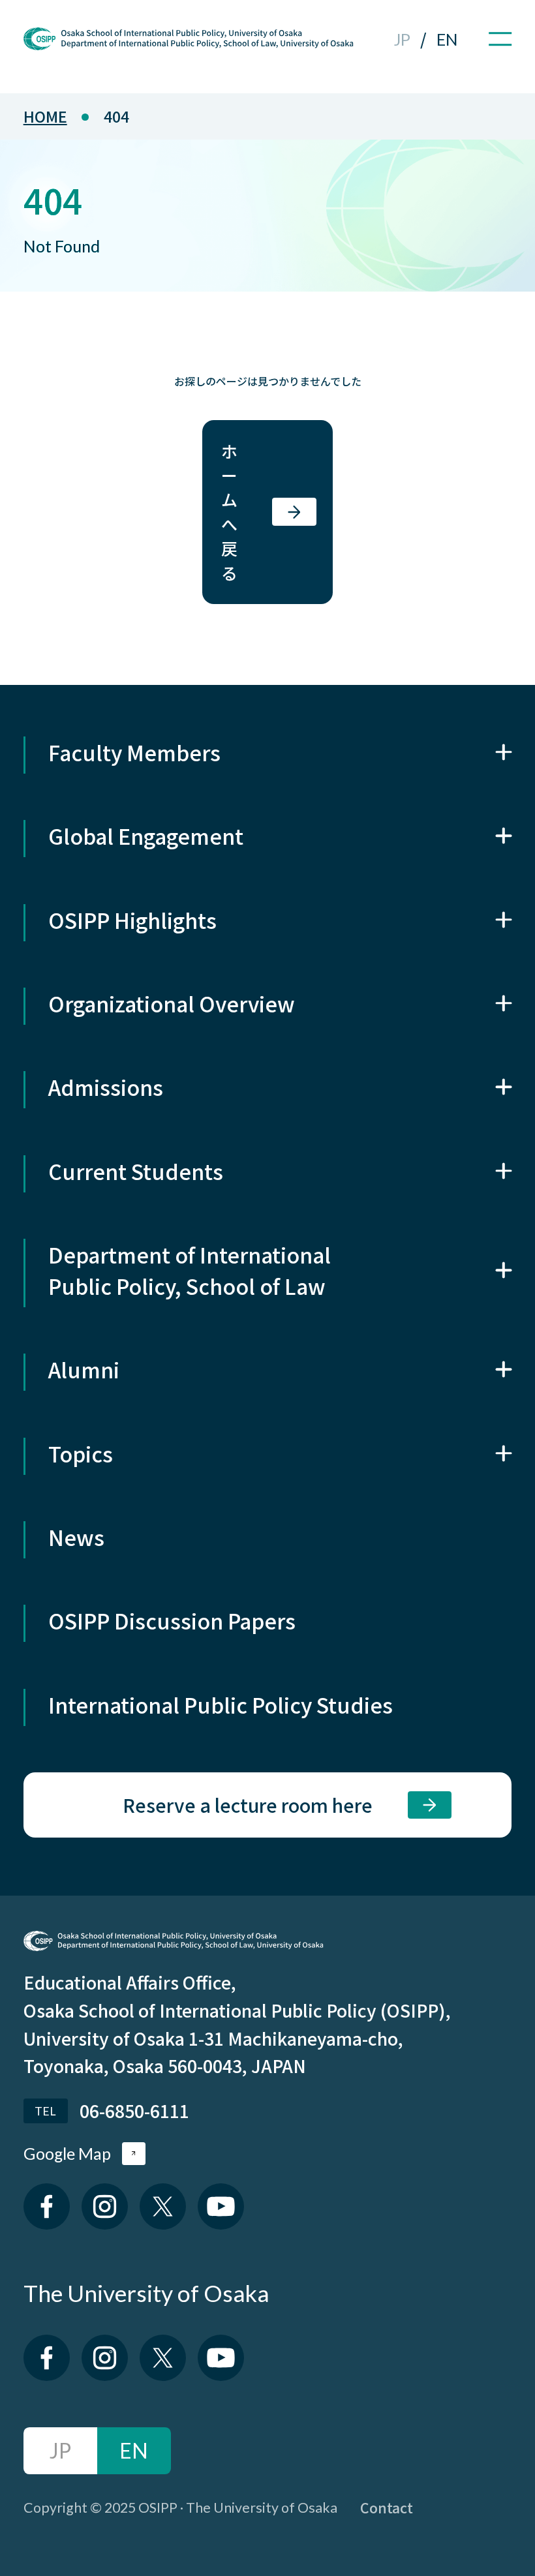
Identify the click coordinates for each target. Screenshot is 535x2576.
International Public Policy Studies (221, 1705)
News (76, 1537)
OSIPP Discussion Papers (172, 1620)
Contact (387, 2507)
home (45, 116)
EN (447, 39)
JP (402, 39)
